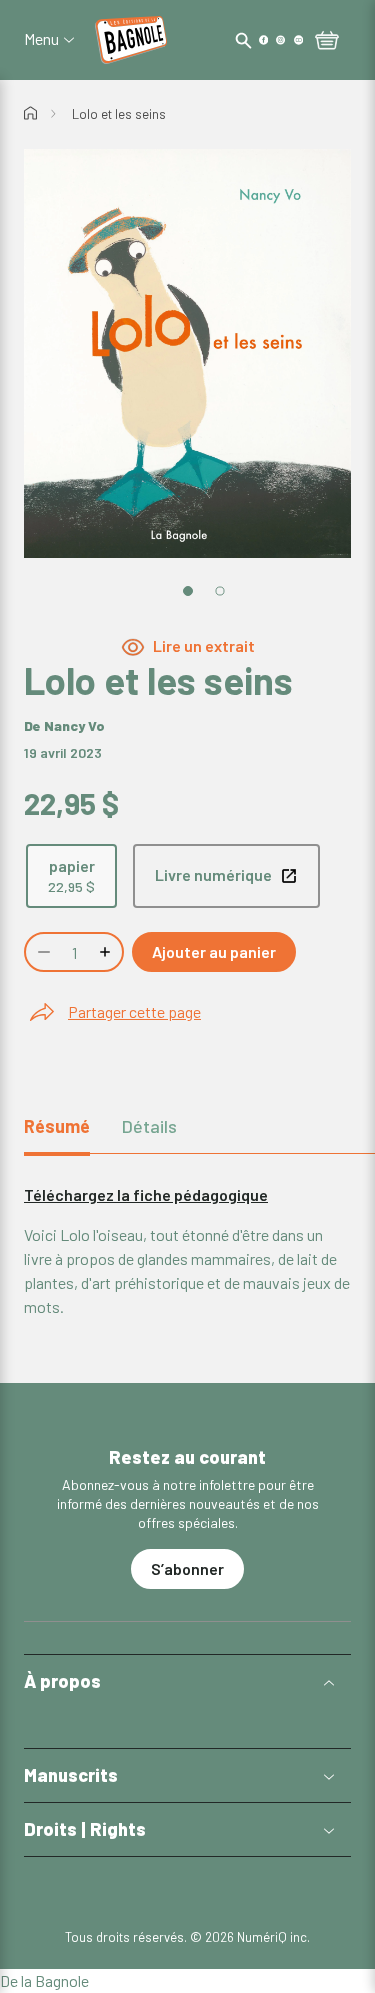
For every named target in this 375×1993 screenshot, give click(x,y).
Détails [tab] (149, 1126)
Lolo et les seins (119, 114)
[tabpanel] (187, 1251)
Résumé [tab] (57, 1126)
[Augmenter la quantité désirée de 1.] (107, 952)
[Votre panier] (327, 42)
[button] (187, 1681)
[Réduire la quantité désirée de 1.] (42, 952)
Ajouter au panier (214, 951)
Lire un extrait (204, 646)
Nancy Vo (74, 725)
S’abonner (187, 1568)
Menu (41, 39)
